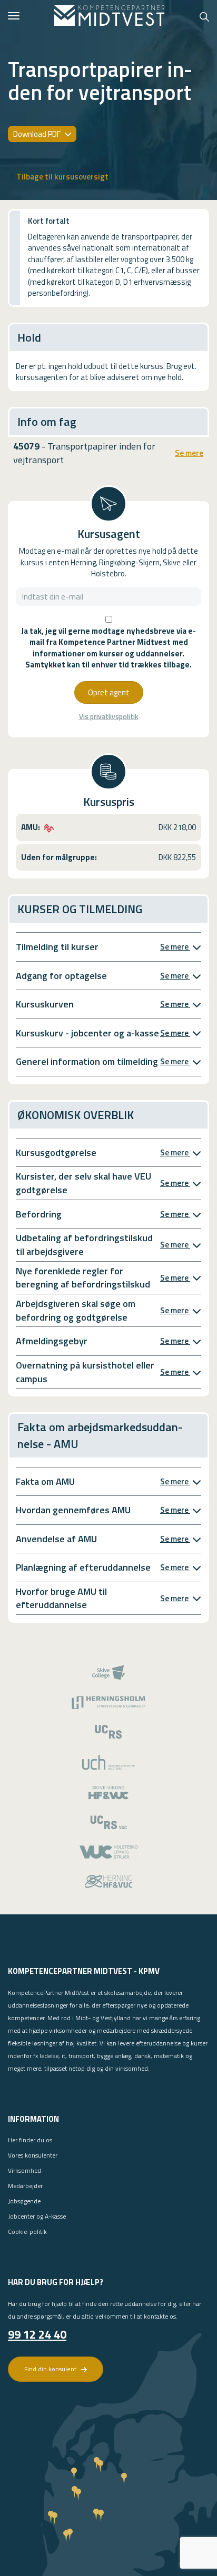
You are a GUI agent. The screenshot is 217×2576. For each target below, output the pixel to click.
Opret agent (109, 692)
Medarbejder (25, 2186)
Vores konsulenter (33, 2155)
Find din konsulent (51, 2369)
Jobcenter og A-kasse (37, 2216)
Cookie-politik (27, 2231)
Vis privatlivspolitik (109, 717)
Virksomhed (24, 2170)
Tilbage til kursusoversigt (62, 177)
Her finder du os (30, 2140)
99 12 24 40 (37, 2334)
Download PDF (38, 134)
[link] (110, 16)
